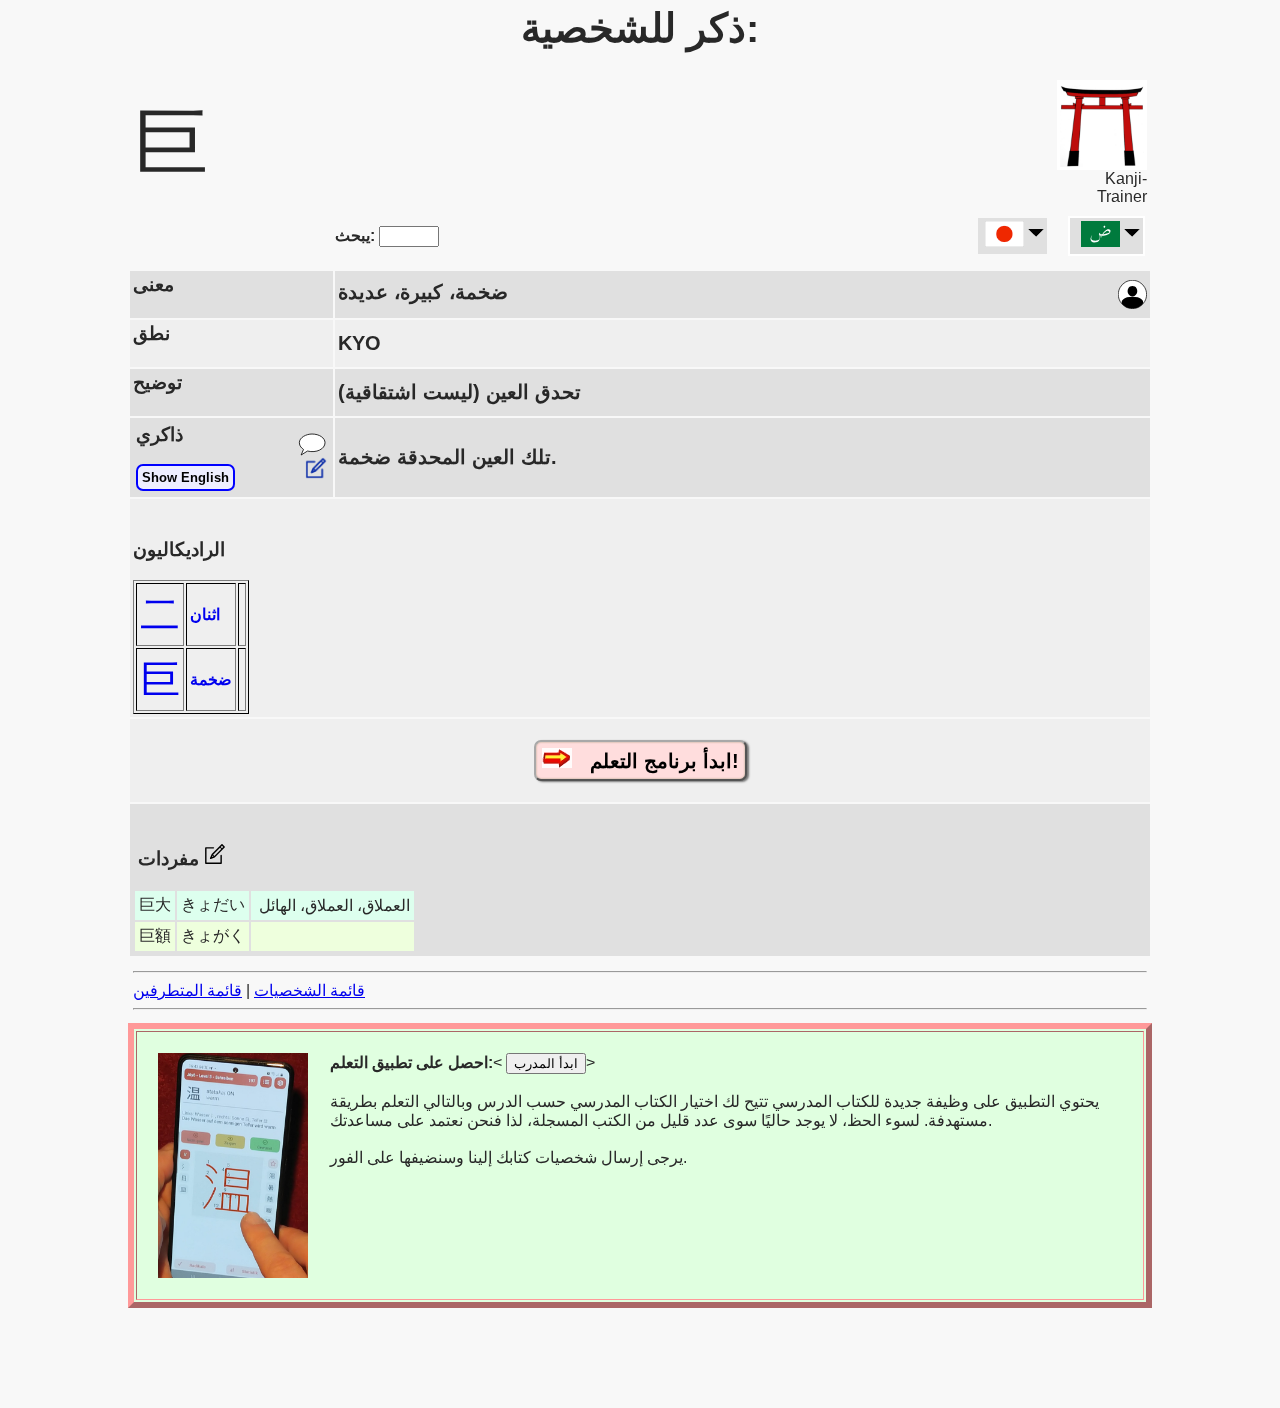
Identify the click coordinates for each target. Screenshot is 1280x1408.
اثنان (205, 614)
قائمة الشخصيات (309, 990)
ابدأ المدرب (546, 1063)
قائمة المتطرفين (187, 990)
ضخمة (211, 679)
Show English (185, 477)
